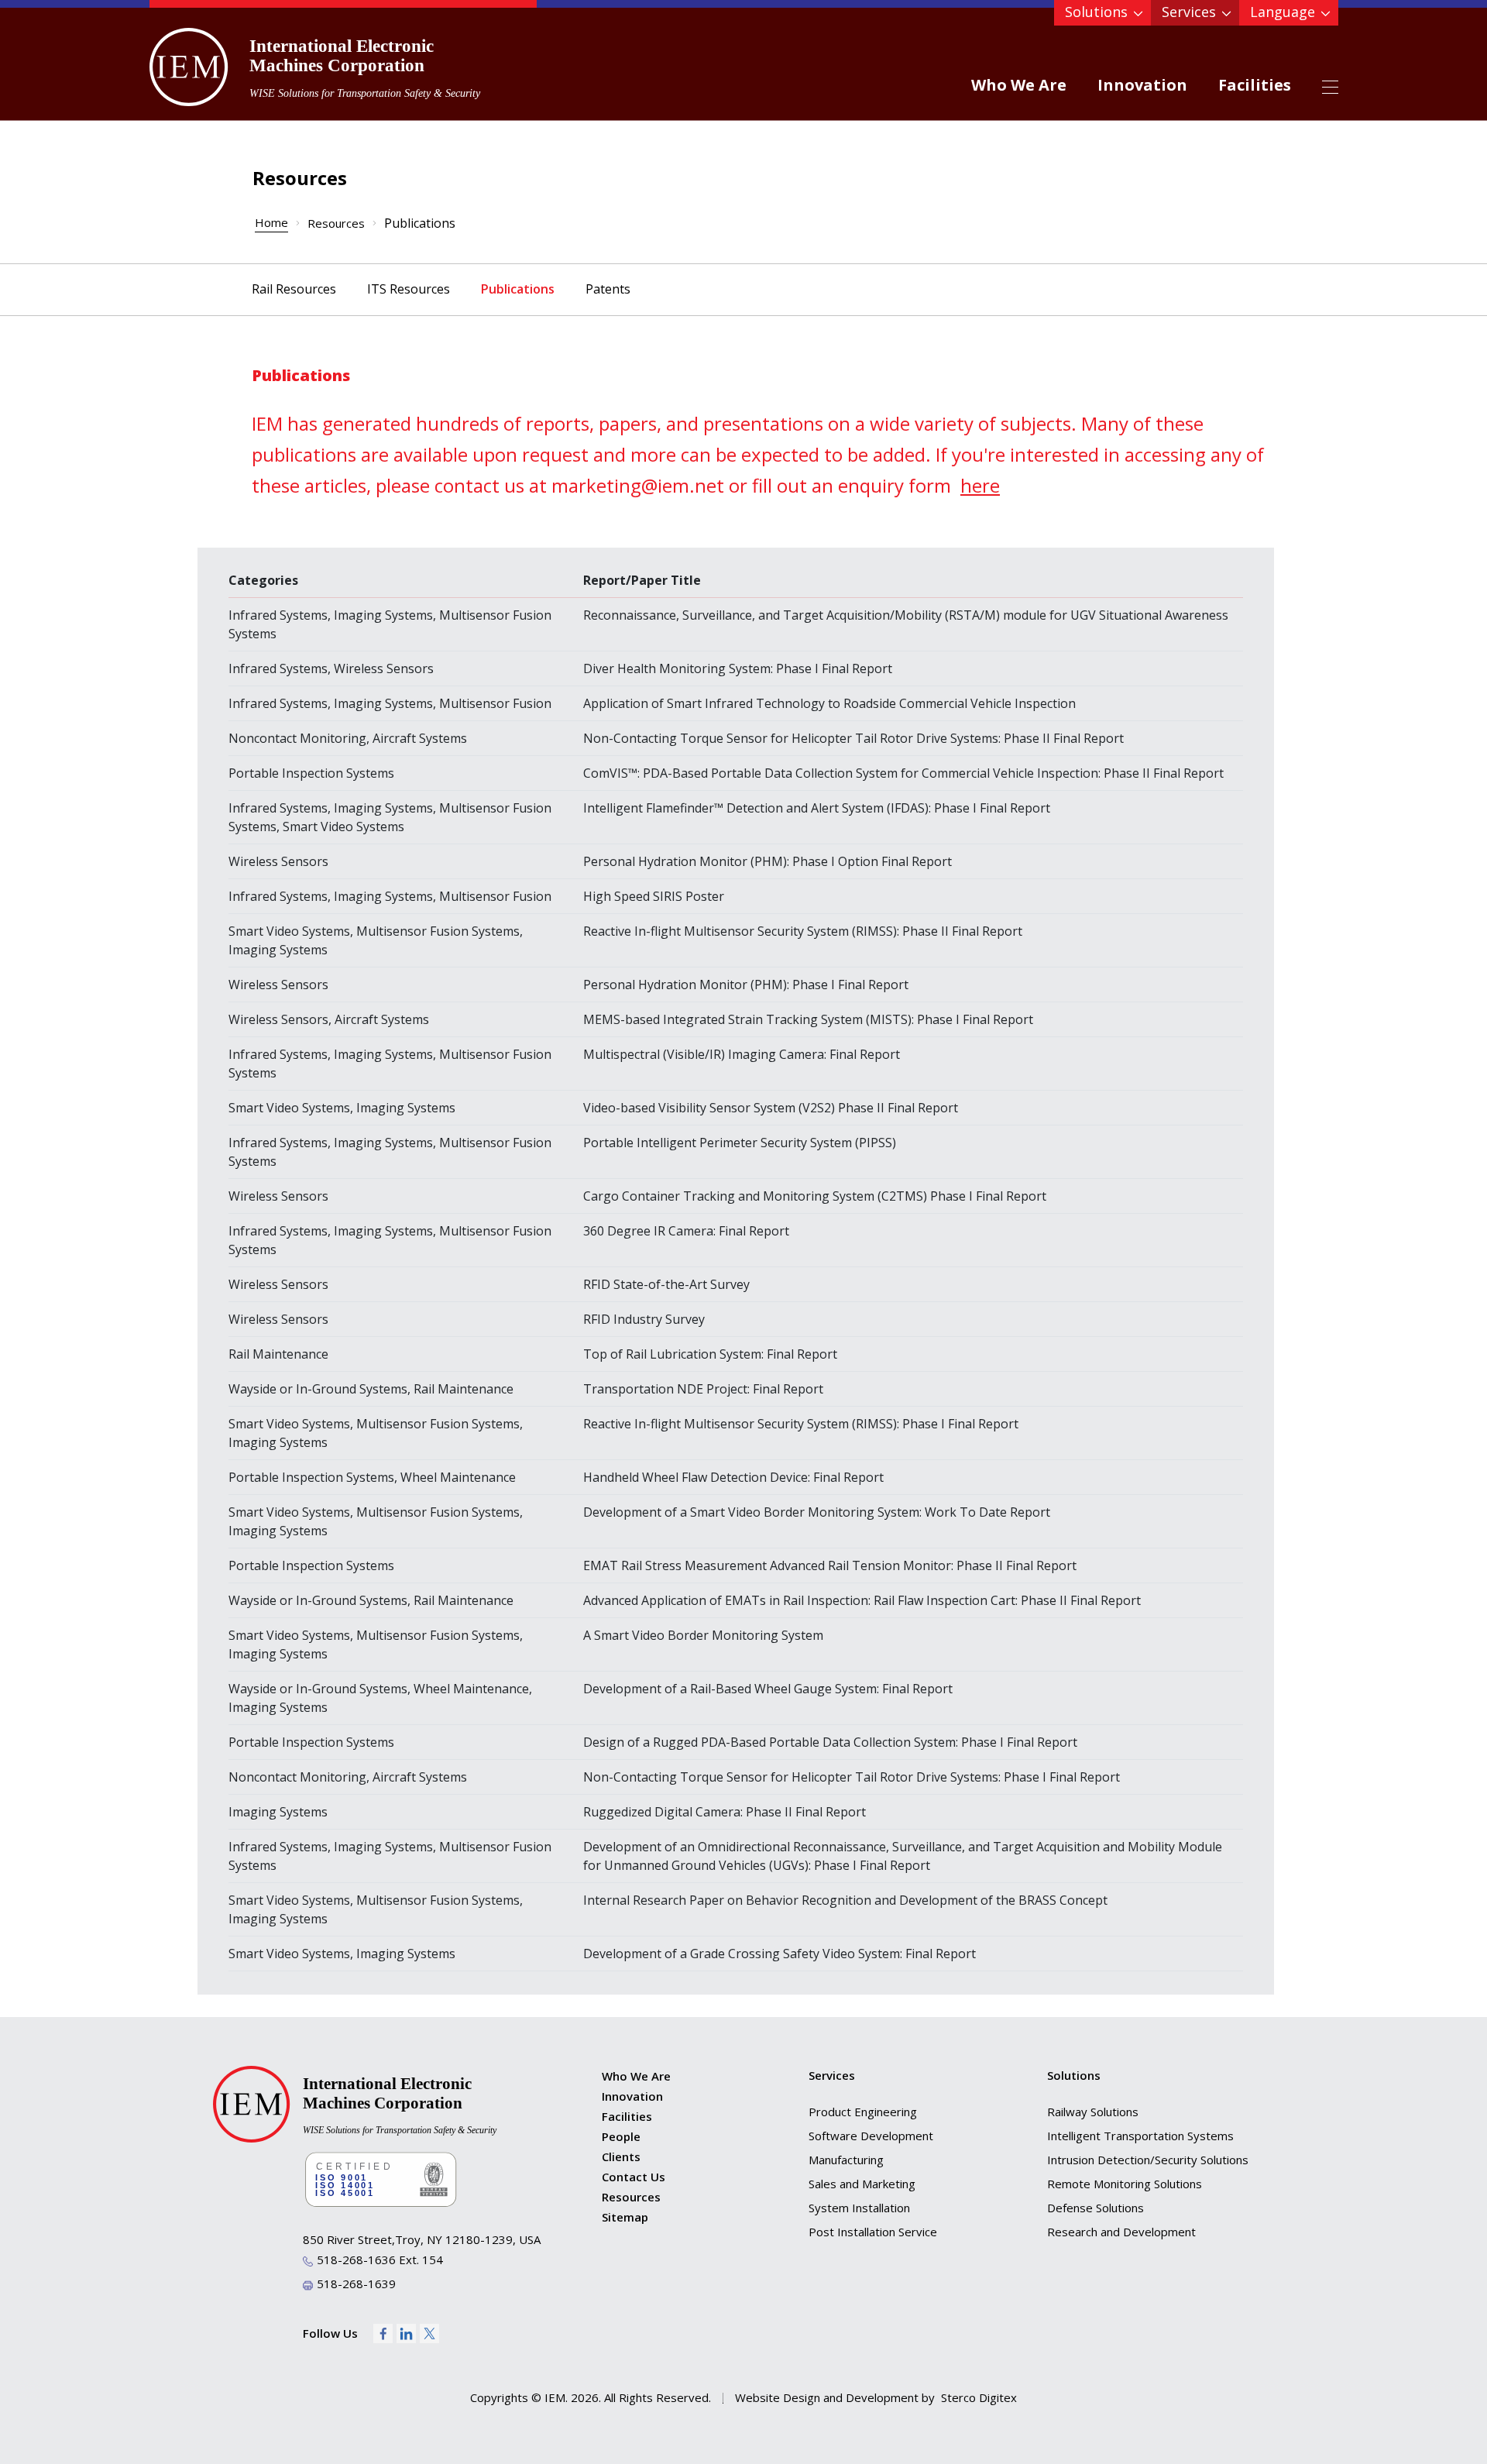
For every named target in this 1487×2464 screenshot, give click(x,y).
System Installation (859, 2208)
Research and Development (1121, 2232)
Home (271, 222)
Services (1189, 12)
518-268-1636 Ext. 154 (380, 2260)
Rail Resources (294, 289)
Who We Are (1019, 85)
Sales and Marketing (862, 2184)
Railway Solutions (1093, 2112)
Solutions (1096, 12)
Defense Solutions (1096, 2208)
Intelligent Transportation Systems (1140, 2136)
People (621, 2136)
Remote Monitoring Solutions (1125, 2184)
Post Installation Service (873, 2232)
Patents (608, 289)
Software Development (871, 2136)
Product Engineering (863, 2112)
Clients (621, 2156)
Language (1283, 12)
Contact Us (634, 2177)
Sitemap (625, 2217)
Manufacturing (846, 2160)
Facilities (1255, 85)
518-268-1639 (356, 2284)
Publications (518, 289)
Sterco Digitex (979, 2397)
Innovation (1142, 85)
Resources (336, 223)
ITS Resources (409, 289)
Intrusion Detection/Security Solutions (1148, 2160)
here (980, 485)
